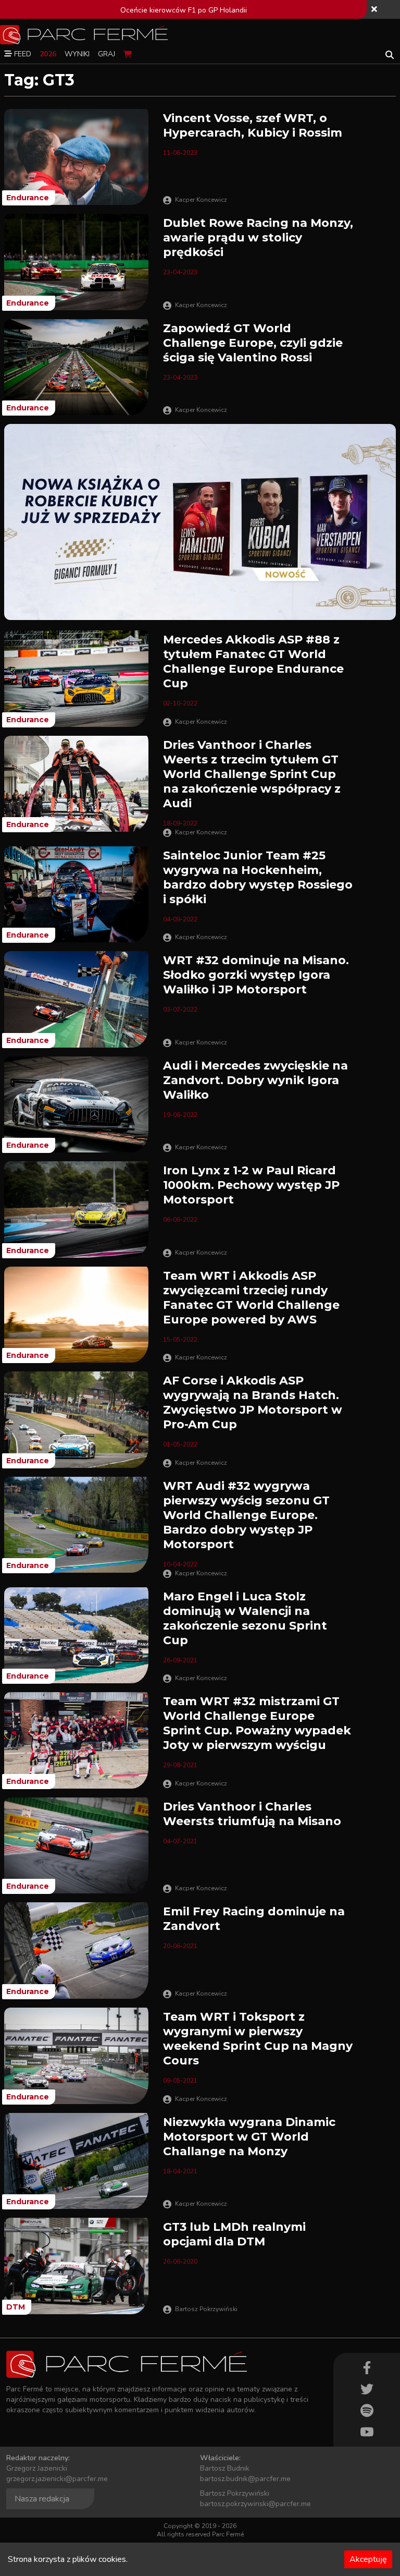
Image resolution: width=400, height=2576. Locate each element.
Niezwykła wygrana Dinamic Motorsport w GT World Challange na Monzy (249, 2137)
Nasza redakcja (42, 2499)
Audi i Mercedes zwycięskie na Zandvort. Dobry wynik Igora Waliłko (255, 1080)
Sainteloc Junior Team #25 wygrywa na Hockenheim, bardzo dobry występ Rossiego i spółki (258, 877)
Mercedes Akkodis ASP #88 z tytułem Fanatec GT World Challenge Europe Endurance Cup (253, 661)
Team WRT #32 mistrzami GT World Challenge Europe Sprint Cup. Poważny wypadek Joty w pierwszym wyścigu (257, 1723)
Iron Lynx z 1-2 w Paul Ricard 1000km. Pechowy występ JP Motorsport (251, 1185)
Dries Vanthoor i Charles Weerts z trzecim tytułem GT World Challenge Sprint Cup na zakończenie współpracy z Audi (252, 774)
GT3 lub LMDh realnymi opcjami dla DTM (234, 2234)
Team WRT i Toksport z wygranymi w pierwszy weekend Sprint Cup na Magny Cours (258, 2039)
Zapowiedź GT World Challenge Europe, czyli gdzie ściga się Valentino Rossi (253, 343)
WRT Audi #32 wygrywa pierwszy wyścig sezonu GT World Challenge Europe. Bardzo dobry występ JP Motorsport (246, 1515)
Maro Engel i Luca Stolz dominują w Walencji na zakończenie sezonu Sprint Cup (245, 1618)
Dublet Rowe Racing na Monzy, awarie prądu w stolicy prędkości (258, 238)
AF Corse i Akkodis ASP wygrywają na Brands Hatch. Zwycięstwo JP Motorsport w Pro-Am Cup (253, 1402)
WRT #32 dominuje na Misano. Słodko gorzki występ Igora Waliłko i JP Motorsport (256, 975)
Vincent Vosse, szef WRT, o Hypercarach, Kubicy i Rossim (253, 125)
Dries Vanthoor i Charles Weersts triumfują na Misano (252, 1814)
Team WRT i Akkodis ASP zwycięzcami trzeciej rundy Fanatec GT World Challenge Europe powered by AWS (251, 1298)
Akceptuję (368, 2559)
